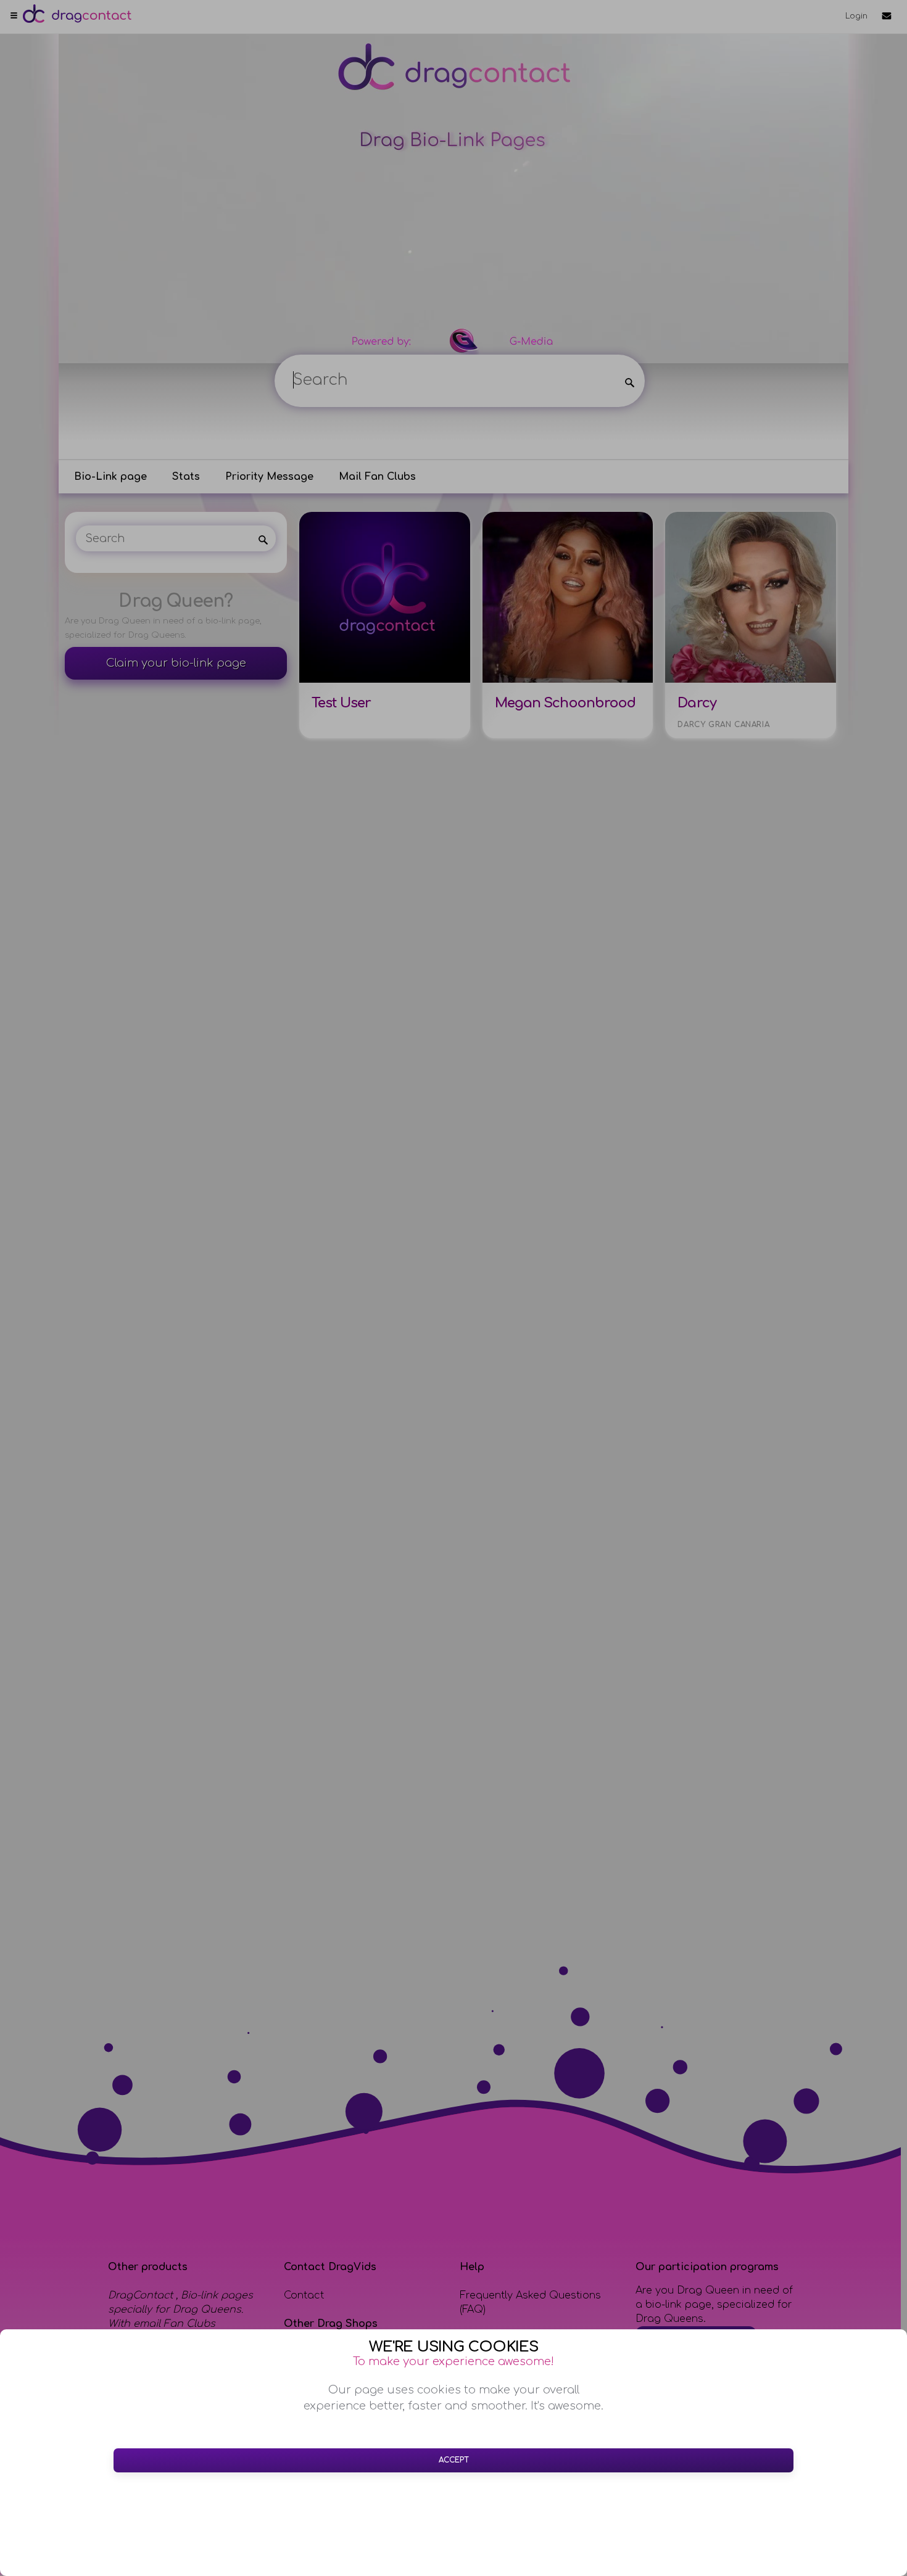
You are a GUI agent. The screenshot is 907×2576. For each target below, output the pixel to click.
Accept (454, 2460)
